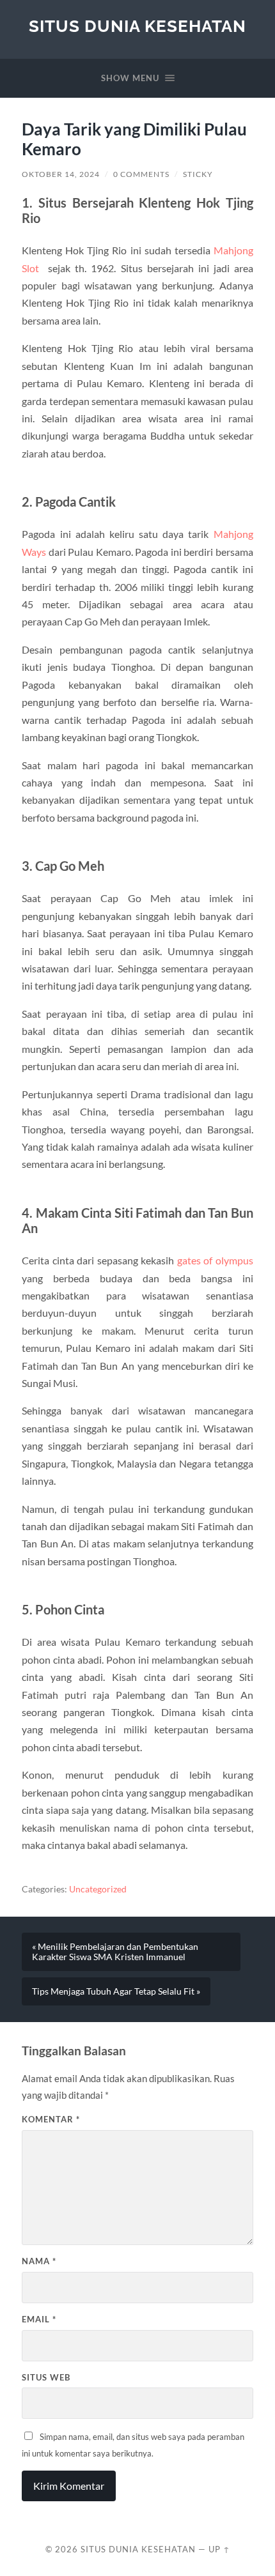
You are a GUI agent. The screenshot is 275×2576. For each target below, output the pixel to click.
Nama (39, 2261)
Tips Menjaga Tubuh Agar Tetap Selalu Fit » (116, 1991)
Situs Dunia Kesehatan (137, 26)
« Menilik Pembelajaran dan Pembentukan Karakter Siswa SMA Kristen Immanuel (115, 1952)
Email (39, 2319)
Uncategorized (98, 1889)
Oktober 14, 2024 (61, 174)
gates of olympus (215, 1260)
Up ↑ (219, 2549)
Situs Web (46, 2377)
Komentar (51, 2119)
